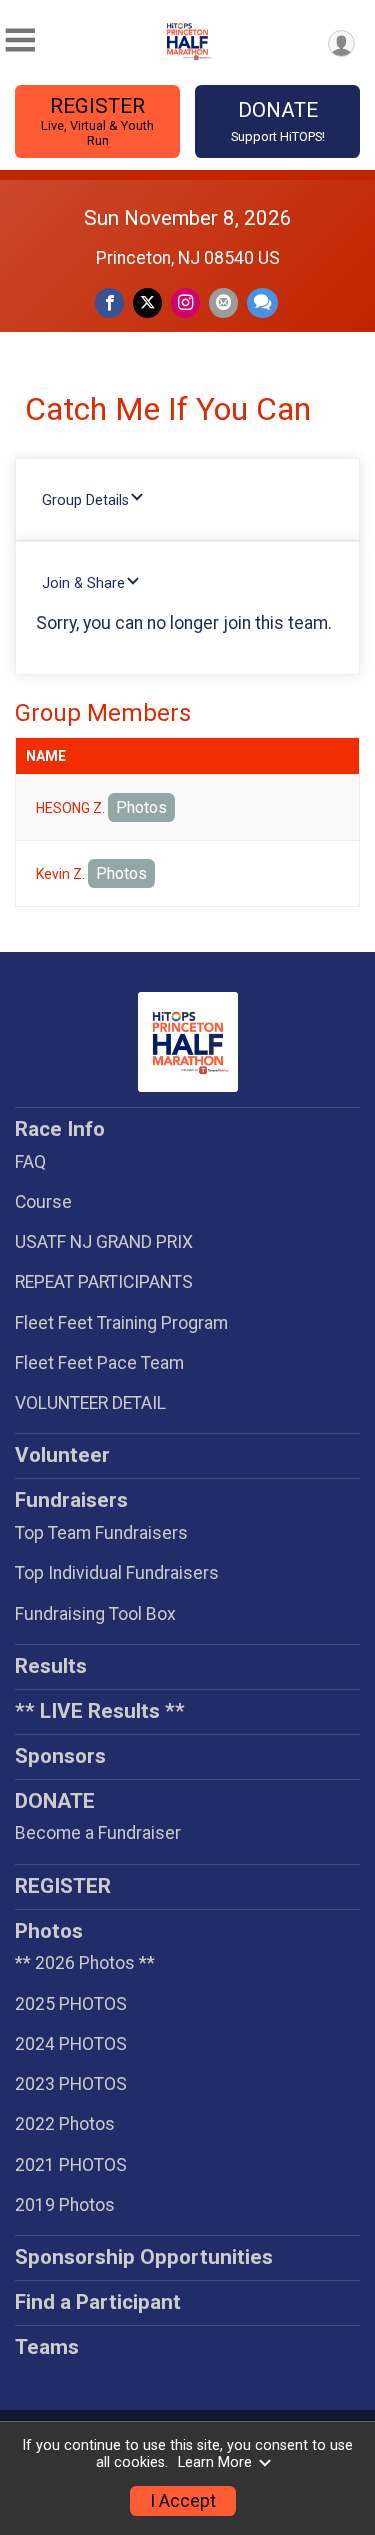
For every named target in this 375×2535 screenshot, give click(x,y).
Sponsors (60, 1756)
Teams (47, 2347)
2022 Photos (65, 2124)
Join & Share (83, 583)
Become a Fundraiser (98, 1833)
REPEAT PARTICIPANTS (104, 1282)
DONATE (278, 121)
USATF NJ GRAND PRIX (104, 1242)
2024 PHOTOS (71, 2044)
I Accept (183, 2501)
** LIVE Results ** (100, 1711)
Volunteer (62, 1455)
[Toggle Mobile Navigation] (20, 40)
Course (43, 1202)
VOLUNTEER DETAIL (90, 1403)
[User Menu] (341, 43)
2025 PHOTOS (71, 2004)
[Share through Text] (262, 302)
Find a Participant (98, 2302)
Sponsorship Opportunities (144, 2257)
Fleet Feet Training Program (121, 1323)
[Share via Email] (223, 302)
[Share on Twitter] (147, 302)
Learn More (215, 2462)
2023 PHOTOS (71, 2084)
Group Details (85, 500)
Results (51, 1666)
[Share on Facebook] (109, 302)
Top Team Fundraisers (101, 1533)
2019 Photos (65, 2205)
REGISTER (97, 121)
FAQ (30, 1162)
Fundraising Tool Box (95, 1614)
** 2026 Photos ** (85, 1963)
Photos (141, 807)
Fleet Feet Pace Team (99, 1363)
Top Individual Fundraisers (117, 1573)
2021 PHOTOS (71, 2165)
